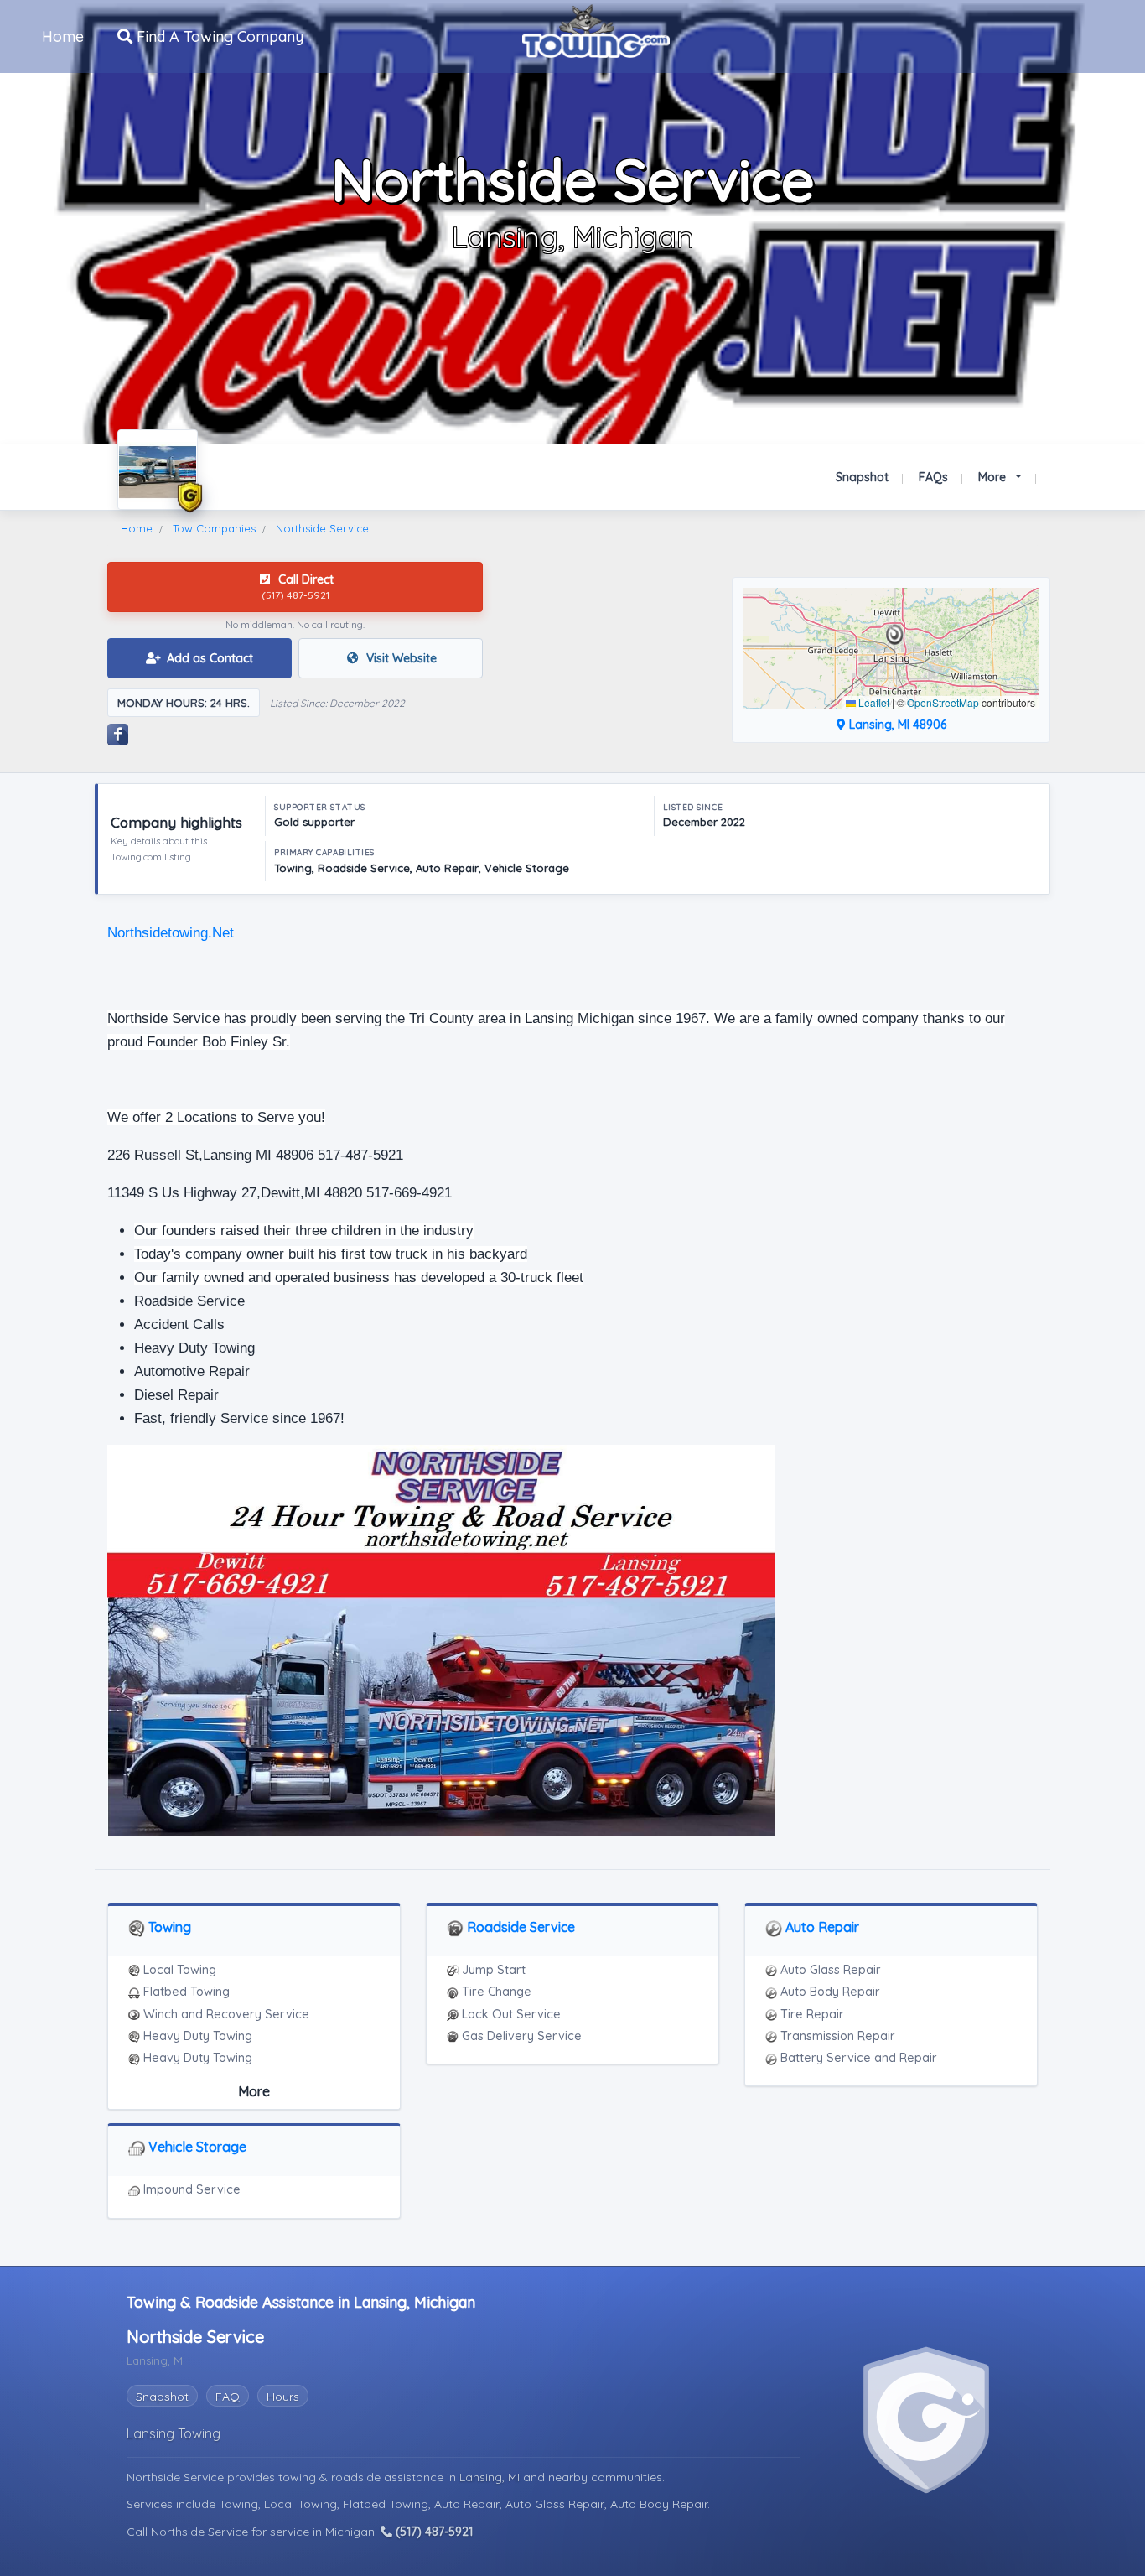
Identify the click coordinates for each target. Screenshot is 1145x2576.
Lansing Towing (174, 2433)
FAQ (228, 2397)
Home (63, 36)
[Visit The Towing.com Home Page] (596, 29)
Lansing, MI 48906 (896, 724)
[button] (895, 635)
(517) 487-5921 (433, 2532)
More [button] (994, 477)
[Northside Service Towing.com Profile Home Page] (158, 470)
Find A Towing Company (218, 36)
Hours (283, 2397)
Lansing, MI (491, 2477)
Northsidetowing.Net (171, 933)
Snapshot (862, 477)
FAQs (933, 477)
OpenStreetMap (943, 702)
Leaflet (873, 702)
